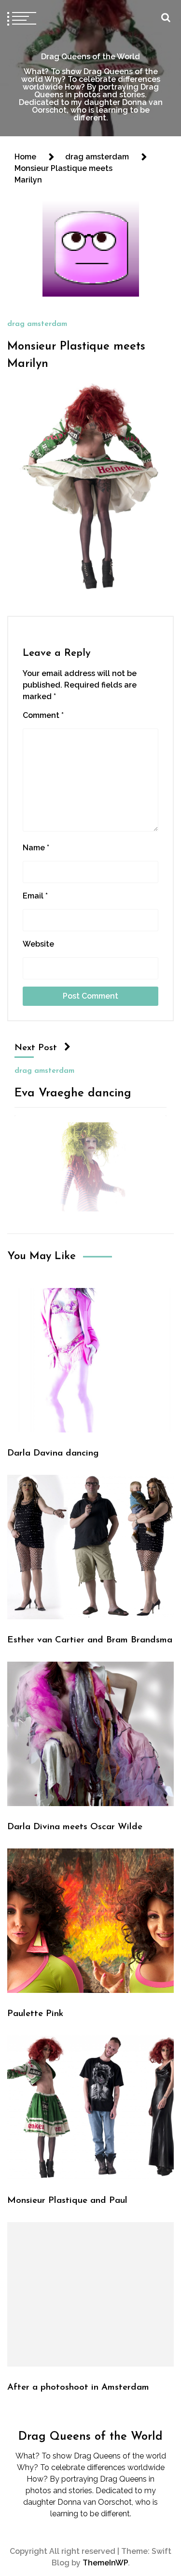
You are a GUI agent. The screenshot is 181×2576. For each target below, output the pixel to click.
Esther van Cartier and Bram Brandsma (90, 1640)
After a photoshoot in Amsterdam (78, 2387)
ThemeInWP (105, 2563)
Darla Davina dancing (53, 1453)
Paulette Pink (35, 2014)
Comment (43, 715)
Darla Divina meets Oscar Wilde (75, 1827)
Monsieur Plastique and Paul (67, 2201)
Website (38, 944)
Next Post (36, 1048)
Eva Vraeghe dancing (73, 1093)
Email (35, 896)
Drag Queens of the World (90, 57)
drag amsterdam (37, 324)
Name (36, 848)
